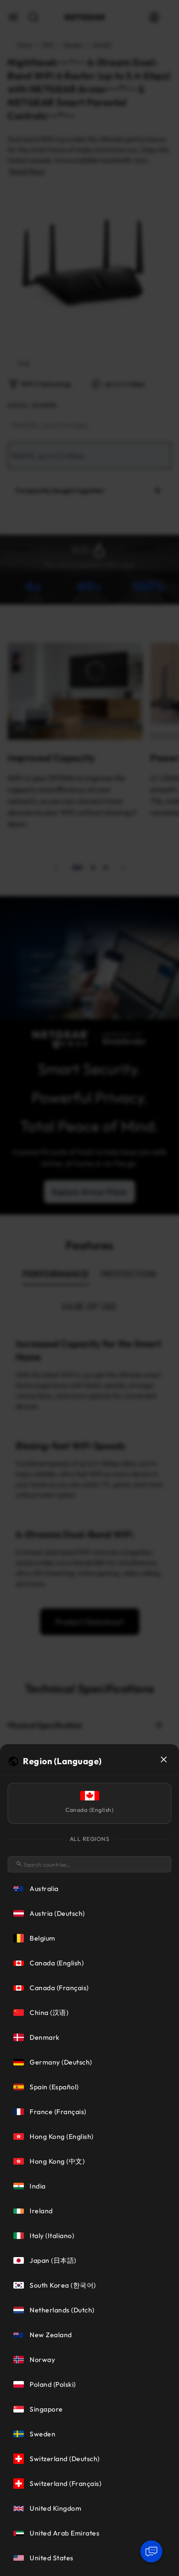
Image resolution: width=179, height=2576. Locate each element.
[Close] (164, 1759)
